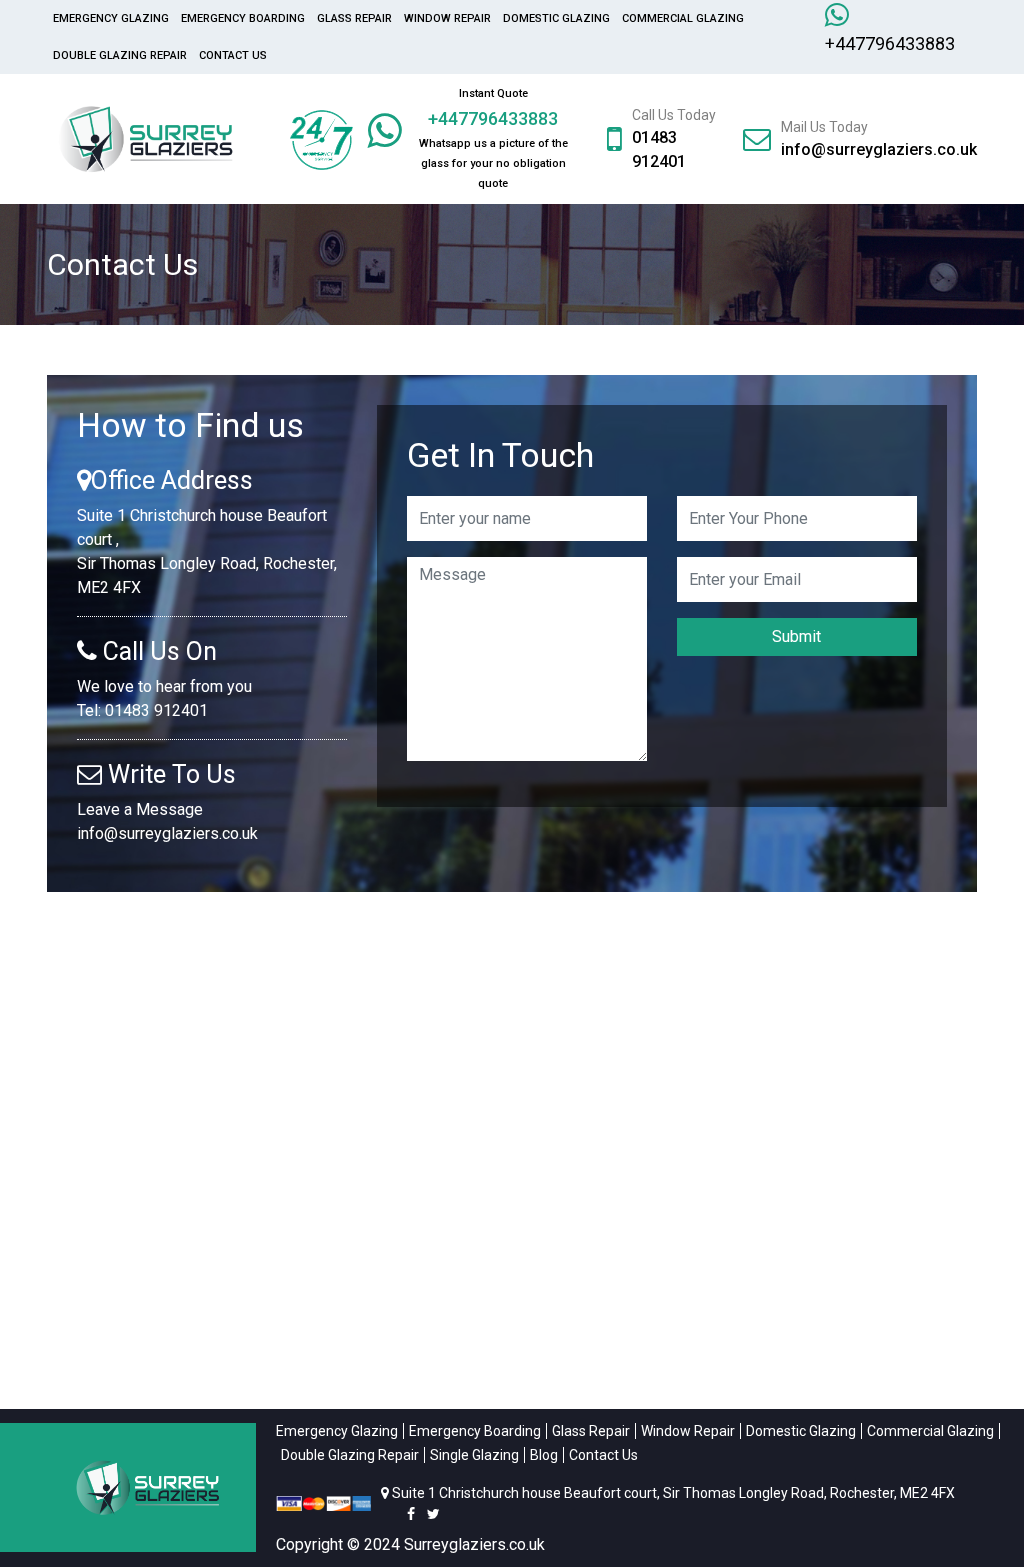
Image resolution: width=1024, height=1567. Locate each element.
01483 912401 (156, 710)
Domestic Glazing (556, 18)
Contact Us (233, 55)
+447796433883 (890, 43)
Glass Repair (354, 18)
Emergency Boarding (243, 18)
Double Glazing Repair (120, 55)
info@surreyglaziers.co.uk (879, 149)
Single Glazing (474, 1455)
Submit (796, 636)
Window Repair (447, 18)
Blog (544, 1455)
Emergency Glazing (111, 18)
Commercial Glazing (683, 18)
